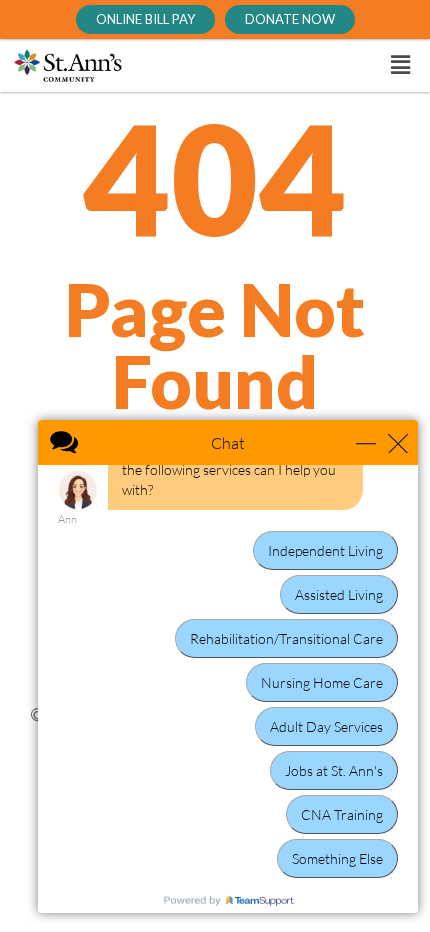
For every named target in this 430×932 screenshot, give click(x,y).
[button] (291, 65)
